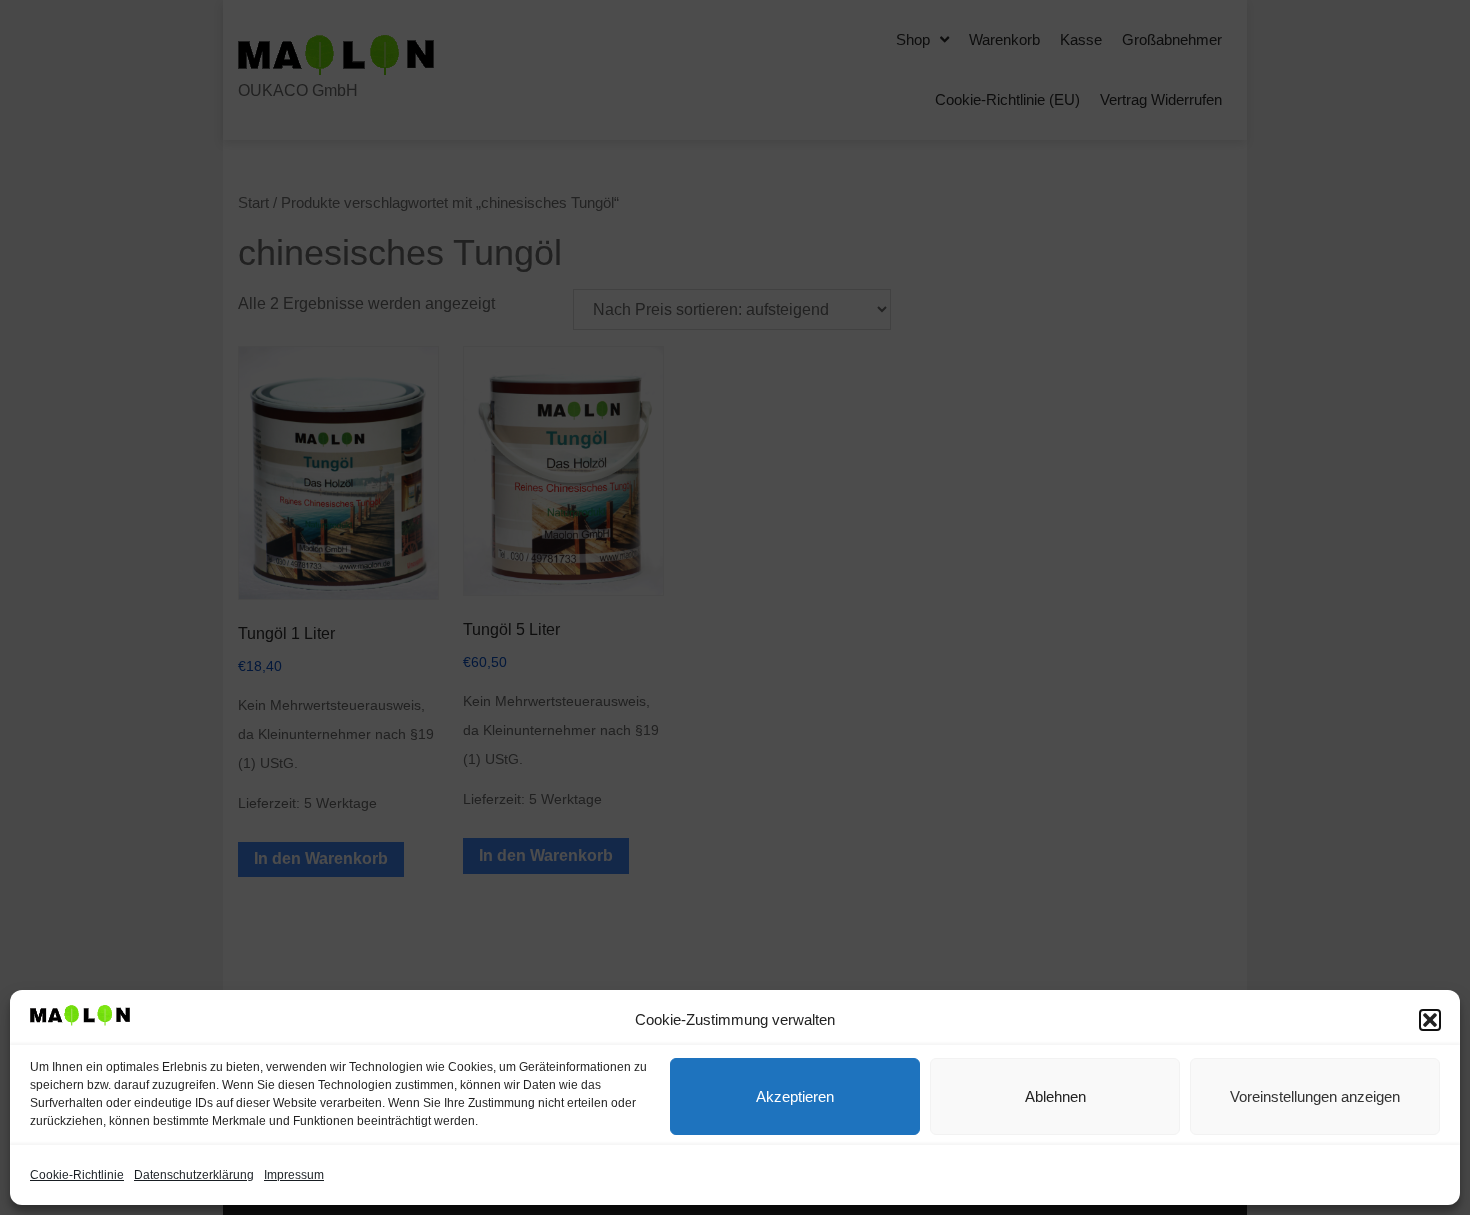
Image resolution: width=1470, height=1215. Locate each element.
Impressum (294, 1175)
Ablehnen (1055, 1096)
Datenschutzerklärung (194, 1175)
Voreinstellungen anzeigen (1315, 1096)
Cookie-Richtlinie (77, 1175)
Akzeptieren (795, 1096)
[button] (1430, 1020)
